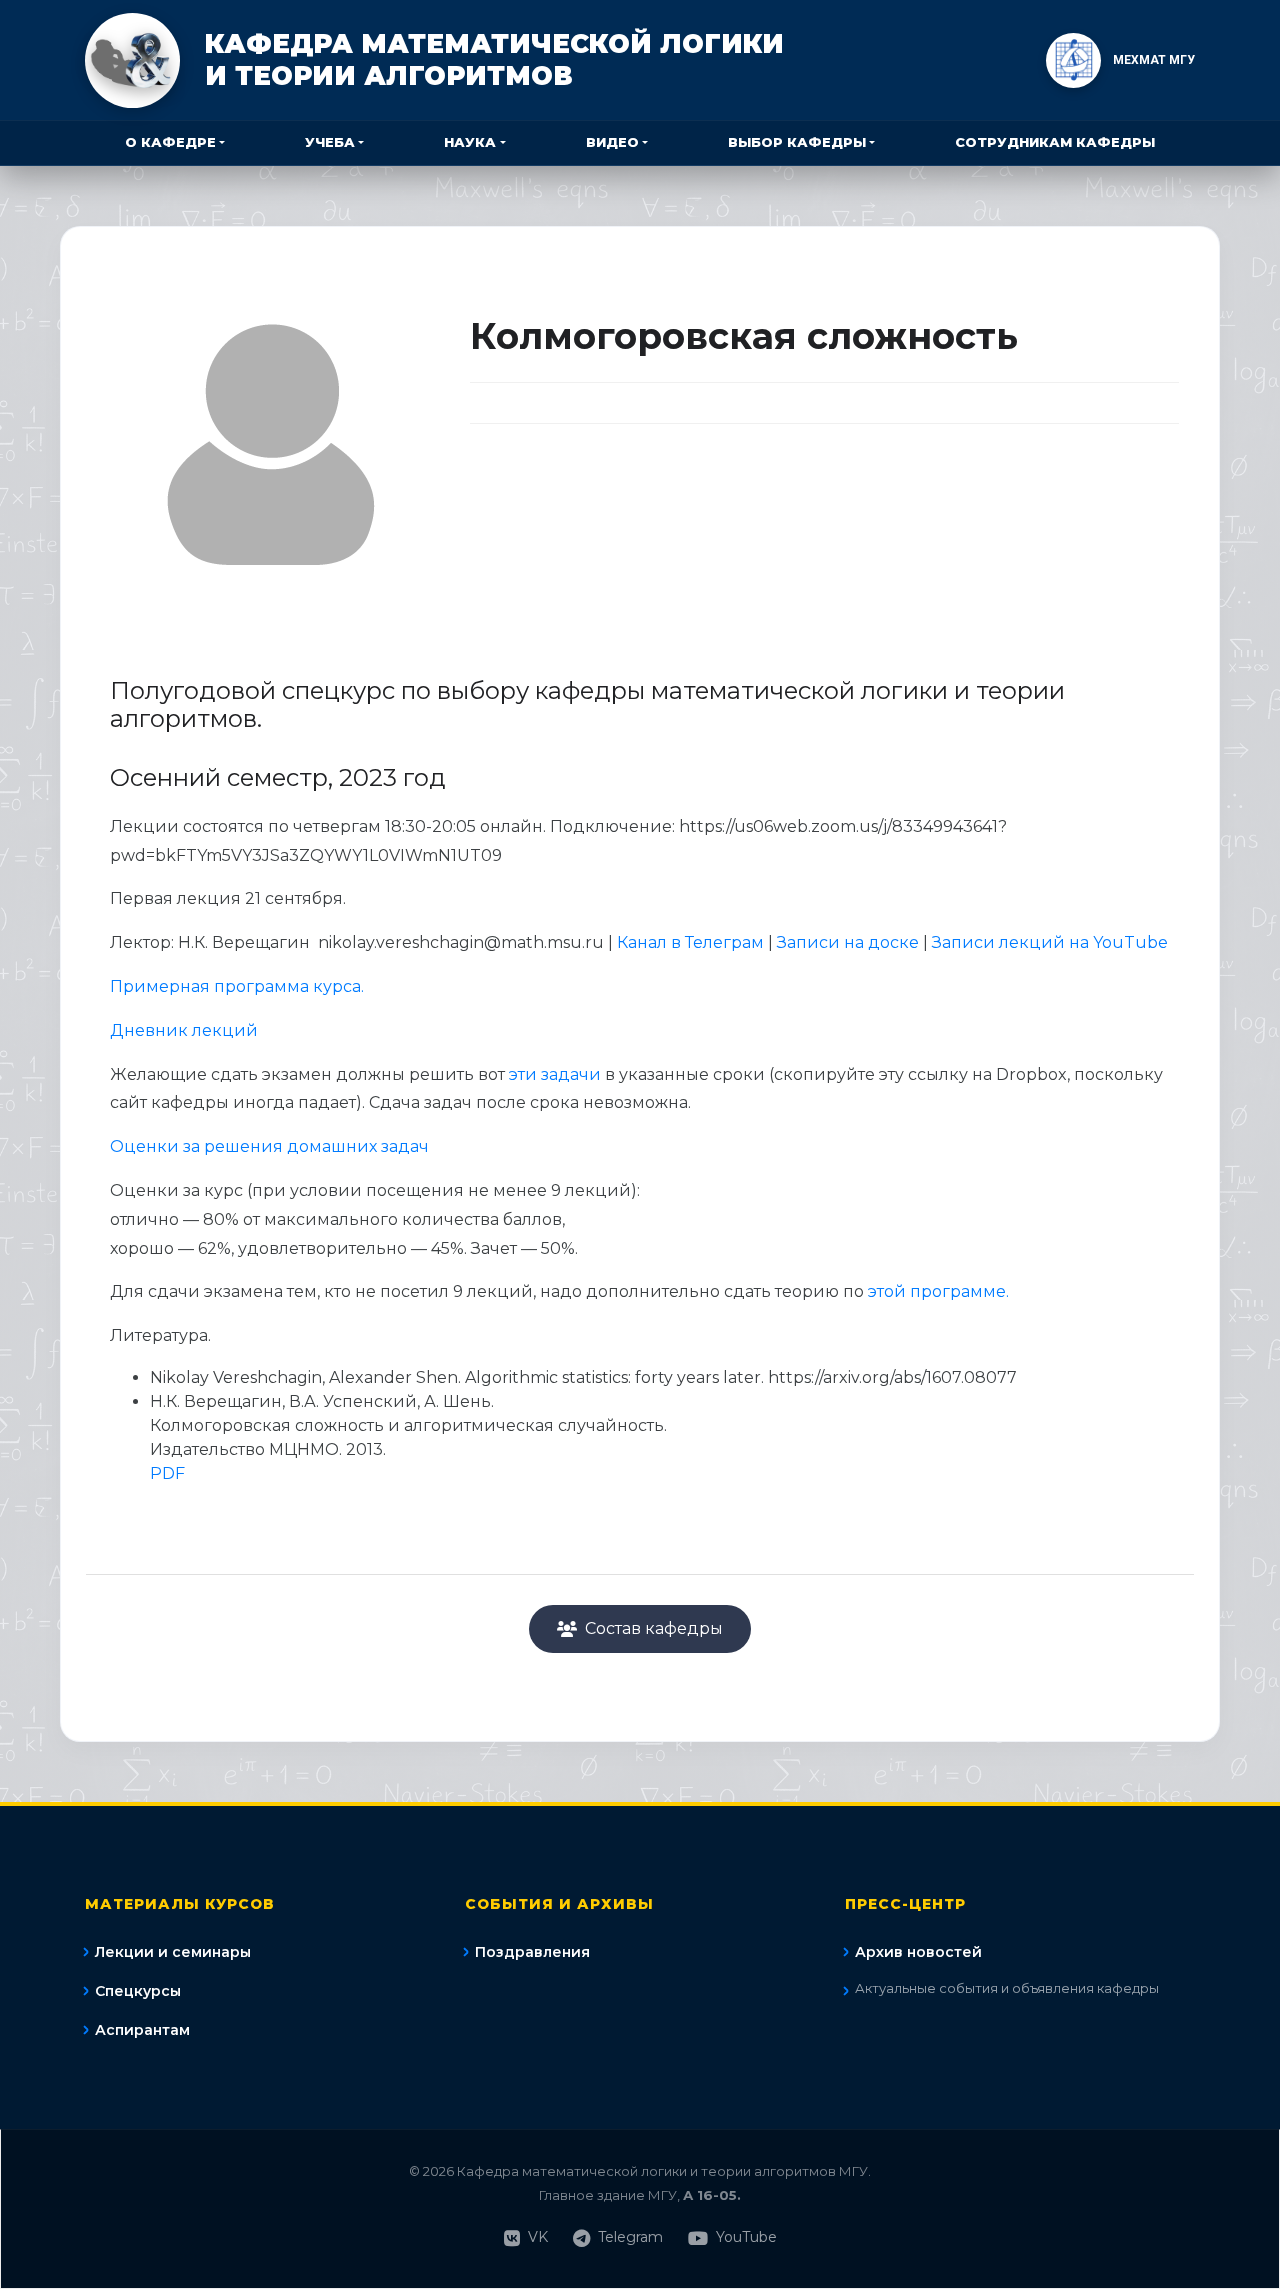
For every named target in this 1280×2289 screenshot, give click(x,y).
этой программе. (938, 1291)
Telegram (630, 2237)
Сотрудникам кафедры (1055, 142)
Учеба (330, 142)
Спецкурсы (138, 1991)
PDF (167, 1473)
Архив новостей (918, 1952)
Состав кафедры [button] (654, 1628)
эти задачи (557, 1074)
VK (538, 2237)
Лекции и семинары (173, 1952)
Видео (612, 142)
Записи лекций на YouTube (1050, 942)
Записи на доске (850, 942)
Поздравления (532, 1952)
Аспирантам (142, 2030)
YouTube (746, 2237)
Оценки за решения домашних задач (269, 1146)
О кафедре (170, 142)
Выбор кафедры (797, 142)
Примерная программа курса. (239, 986)
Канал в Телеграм (690, 942)
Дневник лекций (184, 1030)
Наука (470, 142)
